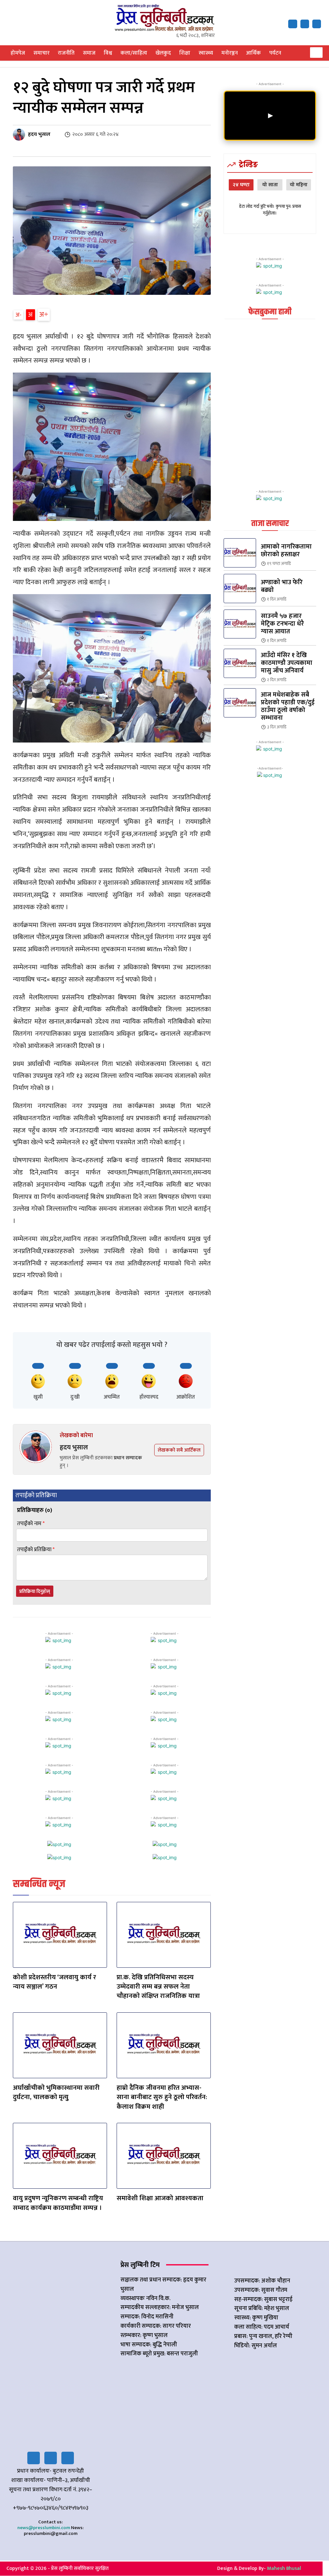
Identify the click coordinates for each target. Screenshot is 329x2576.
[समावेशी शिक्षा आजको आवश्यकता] (164, 2156)
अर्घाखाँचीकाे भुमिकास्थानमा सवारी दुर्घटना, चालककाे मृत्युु (56, 2092)
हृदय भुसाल (39, 135)
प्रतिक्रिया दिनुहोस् (35, 1591)
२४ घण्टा (241, 185)
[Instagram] (68, 2458)
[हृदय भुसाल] (20, 135)
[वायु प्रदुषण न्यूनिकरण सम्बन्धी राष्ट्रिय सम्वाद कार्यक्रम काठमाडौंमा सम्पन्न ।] (60, 2156)
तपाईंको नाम (31, 1524)
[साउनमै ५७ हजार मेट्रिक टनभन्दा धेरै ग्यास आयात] (240, 624)
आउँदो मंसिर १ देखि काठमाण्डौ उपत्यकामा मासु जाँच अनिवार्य (287, 663)
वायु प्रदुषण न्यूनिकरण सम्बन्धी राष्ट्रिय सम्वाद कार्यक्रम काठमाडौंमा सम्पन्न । (58, 2203)
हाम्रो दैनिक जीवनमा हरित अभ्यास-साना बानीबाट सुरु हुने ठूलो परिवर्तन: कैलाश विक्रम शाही (162, 2097)
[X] (305, 24)
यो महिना (299, 185)
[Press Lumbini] (165, 18)
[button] (316, 53)
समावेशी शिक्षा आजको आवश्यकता (160, 2198)
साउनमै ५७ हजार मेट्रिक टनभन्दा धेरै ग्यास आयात (282, 624)
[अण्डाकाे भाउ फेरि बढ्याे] (240, 589)
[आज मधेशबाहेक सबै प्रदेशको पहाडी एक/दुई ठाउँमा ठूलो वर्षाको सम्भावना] (240, 703)
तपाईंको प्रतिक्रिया (36, 1550)
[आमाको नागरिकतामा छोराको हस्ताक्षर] (240, 553)
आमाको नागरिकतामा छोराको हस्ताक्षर (286, 550)
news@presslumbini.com (44, 2528)
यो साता (270, 185)
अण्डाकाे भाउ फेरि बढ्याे (282, 586)
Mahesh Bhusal (284, 2568)
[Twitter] (51, 2458)
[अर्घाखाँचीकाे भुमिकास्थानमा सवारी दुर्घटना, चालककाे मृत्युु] (60, 2045)
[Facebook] (293, 24)
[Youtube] (317, 24)
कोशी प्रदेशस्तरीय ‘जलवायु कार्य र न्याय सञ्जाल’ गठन (54, 1982)
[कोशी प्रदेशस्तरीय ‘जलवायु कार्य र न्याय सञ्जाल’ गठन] (60, 1935)
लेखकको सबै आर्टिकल (179, 1450)
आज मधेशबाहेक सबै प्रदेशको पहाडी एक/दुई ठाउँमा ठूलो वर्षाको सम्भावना (288, 706)
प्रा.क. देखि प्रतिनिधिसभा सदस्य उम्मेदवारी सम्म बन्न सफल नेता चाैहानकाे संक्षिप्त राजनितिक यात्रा (158, 1987)
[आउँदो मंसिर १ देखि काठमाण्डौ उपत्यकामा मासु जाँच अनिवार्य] (240, 663)
